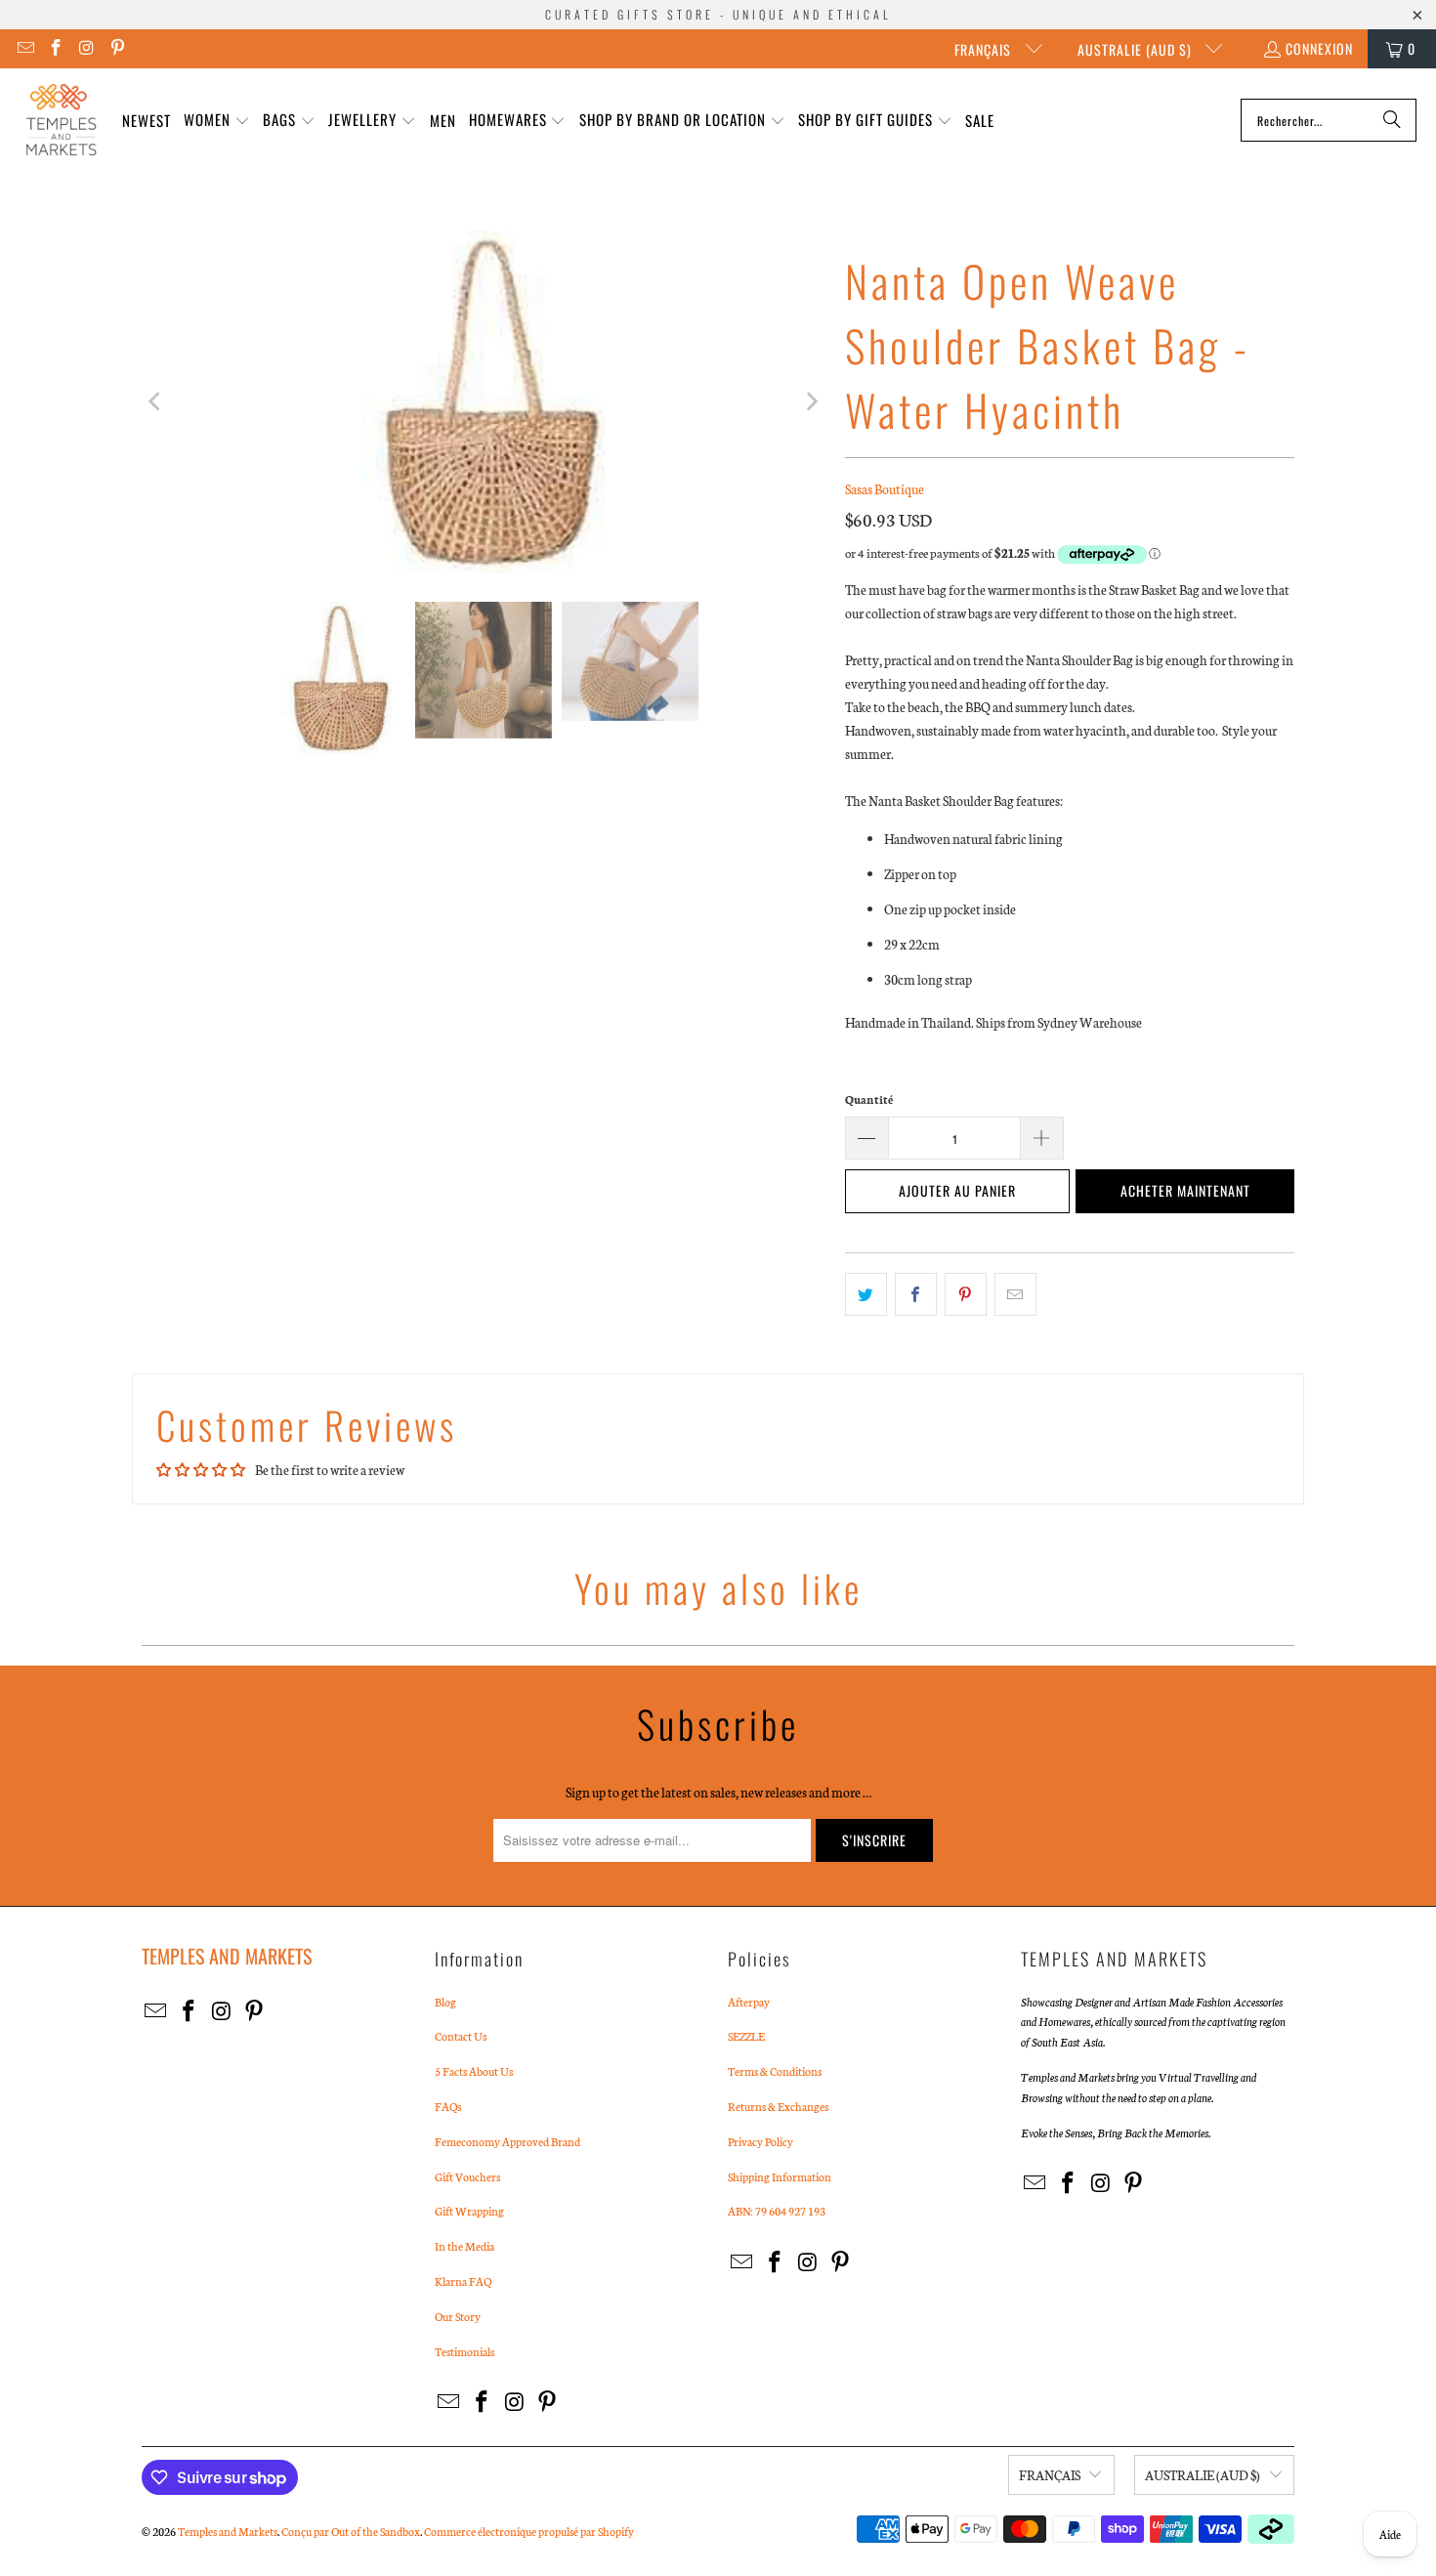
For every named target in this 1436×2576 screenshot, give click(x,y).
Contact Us (461, 2036)
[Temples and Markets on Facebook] (56, 48)
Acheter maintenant (1185, 1190)
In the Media (465, 2246)
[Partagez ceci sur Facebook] (916, 1294)
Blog (445, 2002)
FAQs (448, 2106)
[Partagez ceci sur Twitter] (866, 1294)
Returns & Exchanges (778, 2106)
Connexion (1319, 48)
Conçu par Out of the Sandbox (351, 2531)
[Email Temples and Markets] (24, 48)
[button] (217, 121)
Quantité (869, 1099)
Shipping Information (780, 2176)
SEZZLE (746, 2036)
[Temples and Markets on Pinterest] (117, 48)
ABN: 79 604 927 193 (777, 2211)
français (985, 49)
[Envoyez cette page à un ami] (1015, 1294)
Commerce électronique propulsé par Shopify (529, 2531)
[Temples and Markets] (61, 120)
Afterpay (749, 2002)
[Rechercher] (1392, 120)
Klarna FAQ (463, 2281)
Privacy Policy (760, 2141)
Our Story (458, 2316)
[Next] (811, 401)
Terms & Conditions (775, 2071)
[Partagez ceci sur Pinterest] (966, 1294)
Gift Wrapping (469, 2211)
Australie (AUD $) (1137, 49)
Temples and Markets (228, 2531)
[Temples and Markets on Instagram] (86, 48)
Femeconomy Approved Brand (507, 2141)
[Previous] (156, 401)
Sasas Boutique (885, 489)
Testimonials (465, 2351)
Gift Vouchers (467, 2176)
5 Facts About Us (474, 2071)
